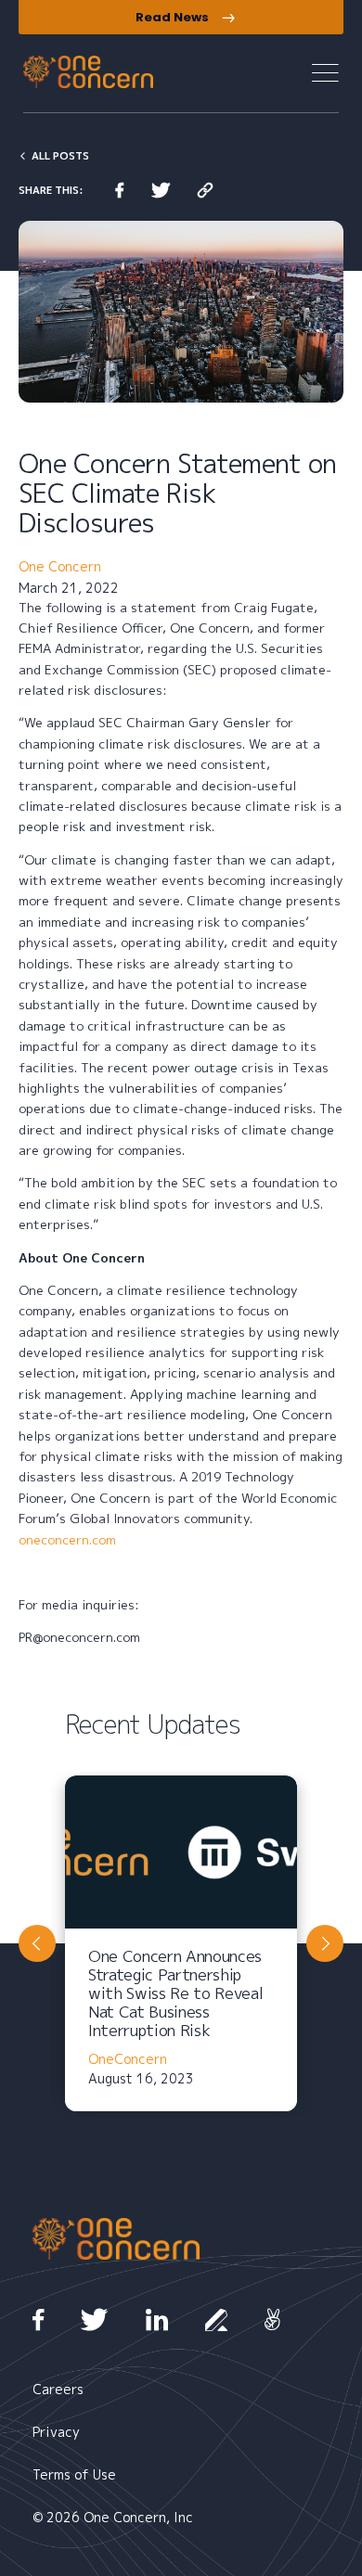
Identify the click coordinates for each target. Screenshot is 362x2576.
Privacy (56, 2432)
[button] (120, 190)
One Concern (60, 566)
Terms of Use (74, 2474)
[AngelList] (272, 2320)
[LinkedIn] (157, 2320)
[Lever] (216, 2320)
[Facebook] (38, 2320)
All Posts (60, 156)
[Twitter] (95, 2320)
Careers (58, 2389)
